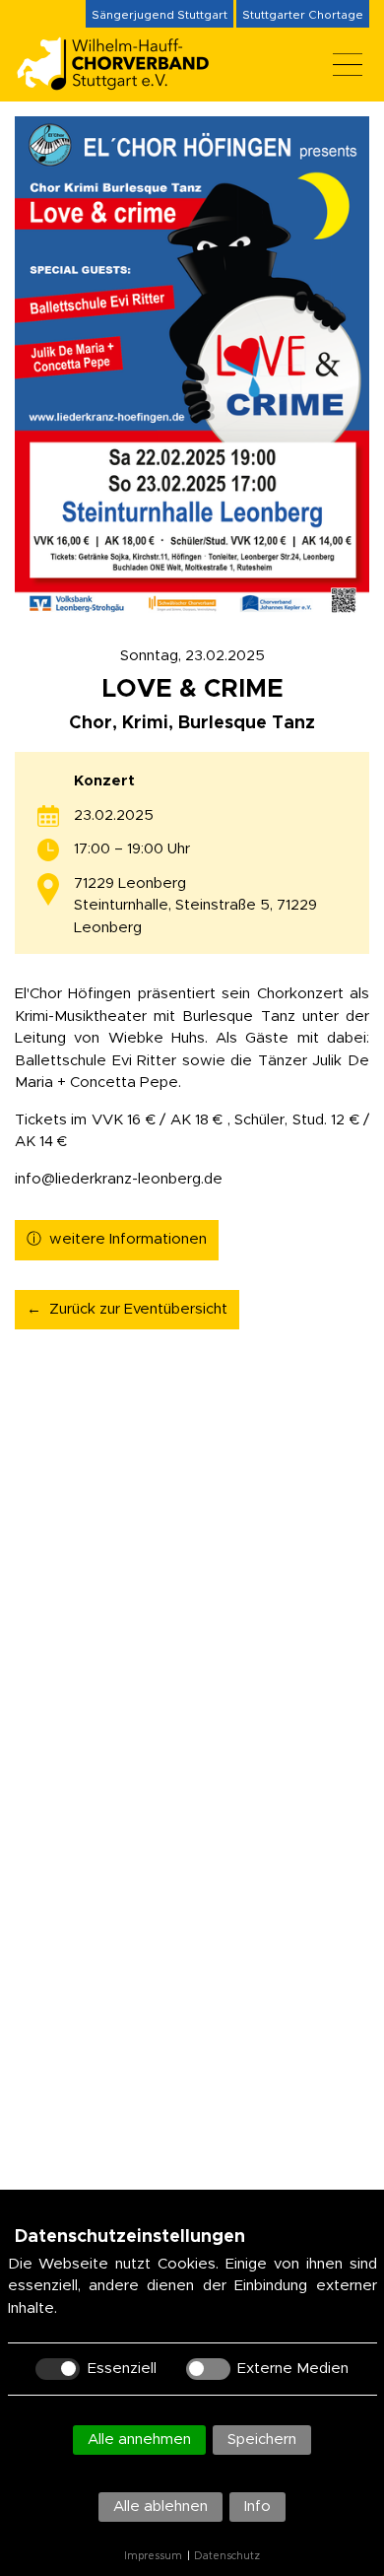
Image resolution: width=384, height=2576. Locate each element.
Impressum (153, 2556)
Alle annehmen (139, 2440)
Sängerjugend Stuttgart (160, 15)
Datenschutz (227, 2556)
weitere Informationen (128, 1239)
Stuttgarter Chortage (303, 15)
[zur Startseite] (123, 82)
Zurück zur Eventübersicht (138, 1309)
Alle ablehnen (160, 2507)
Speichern (262, 2440)
